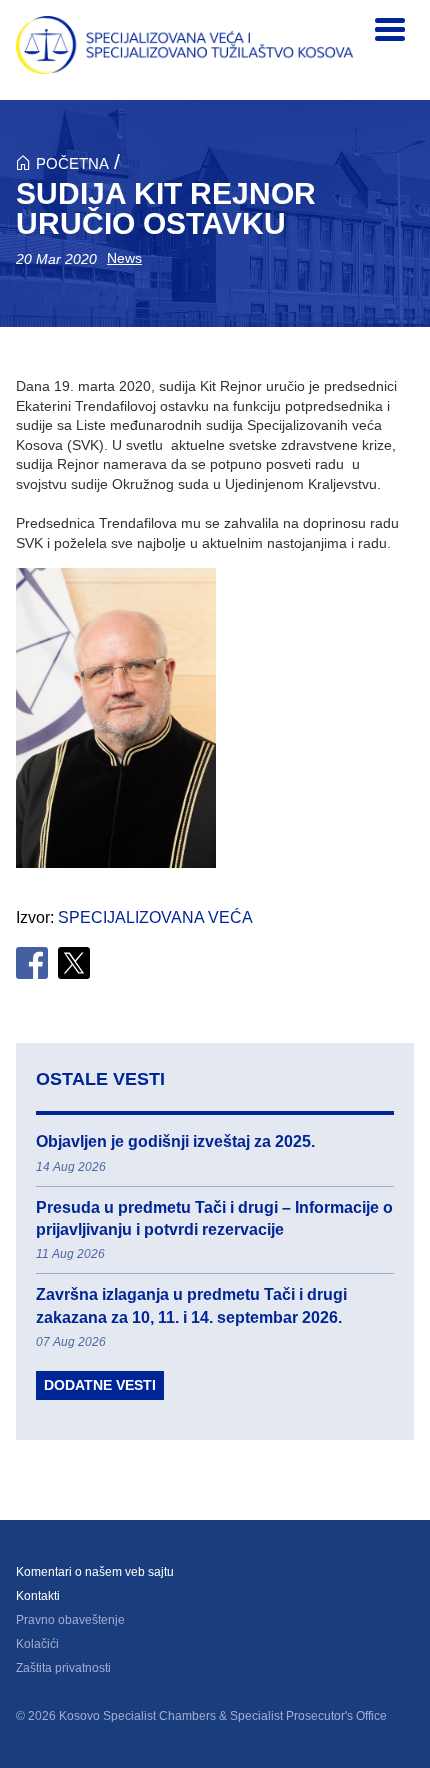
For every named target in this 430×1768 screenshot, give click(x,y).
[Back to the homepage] (185, 45)
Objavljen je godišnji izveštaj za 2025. (175, 1141)
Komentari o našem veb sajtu (95, 1572)
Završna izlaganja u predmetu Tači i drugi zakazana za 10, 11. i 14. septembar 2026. (191, 1305)
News (124, 258)
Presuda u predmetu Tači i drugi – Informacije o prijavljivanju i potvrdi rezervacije (214, 1218)
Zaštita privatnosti (63, 1668)
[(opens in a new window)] (32, 963)
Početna (72, 163)
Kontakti (38, 1596)
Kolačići (37, 1644)
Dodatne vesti (100, 1385)
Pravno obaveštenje (70, 1620)
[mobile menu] (390, 30)
